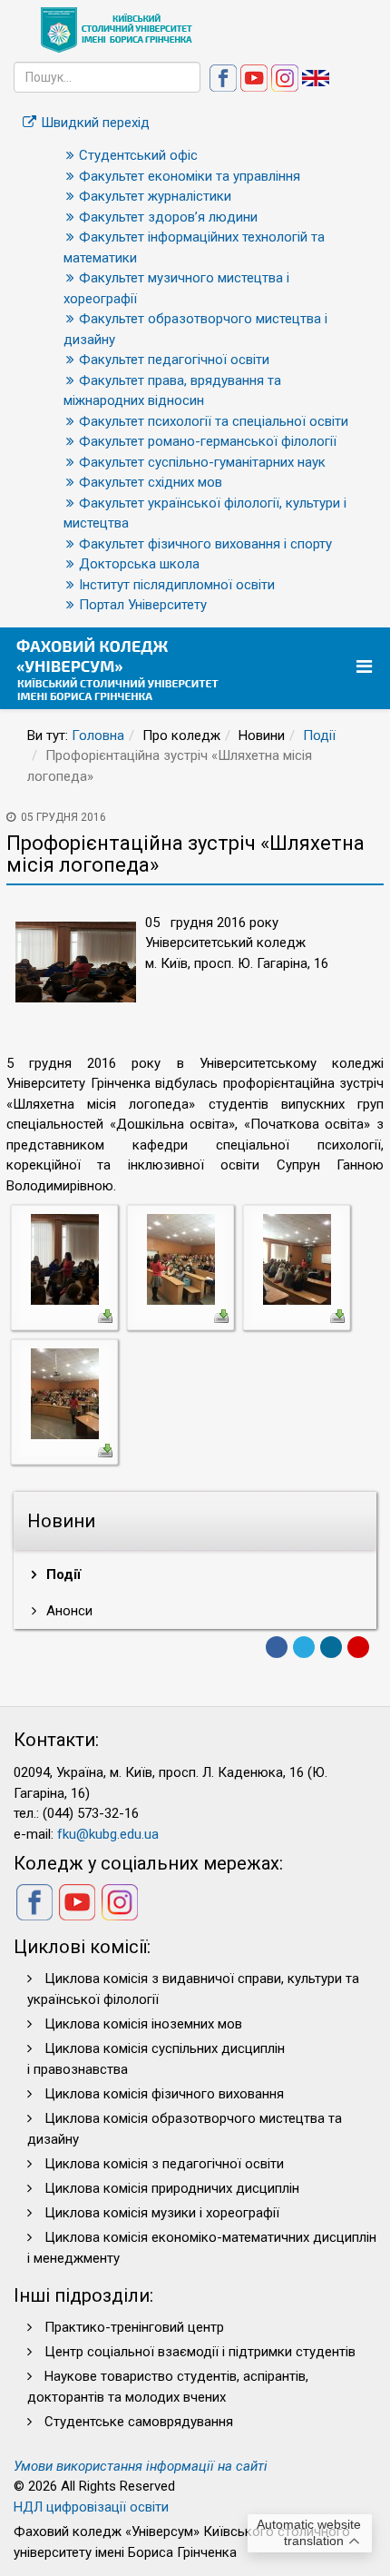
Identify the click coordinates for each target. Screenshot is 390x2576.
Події (319, 735)
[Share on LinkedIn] (331, 1647)
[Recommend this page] (358, 1647)
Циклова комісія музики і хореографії (162, 2213)
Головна (98, 735)
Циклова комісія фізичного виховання (164, 2094)
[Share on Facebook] (277, 1647)
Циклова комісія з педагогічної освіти (164, 2164)
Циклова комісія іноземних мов (143, 2024)
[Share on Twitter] (304, 1647)
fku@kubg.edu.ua (108, 1834)
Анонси (68, 1611)
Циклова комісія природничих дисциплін (172, 2188)
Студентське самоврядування (139, 2422)
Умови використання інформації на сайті (141, 2466)
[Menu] (366, 667)
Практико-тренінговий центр (134, 2327)
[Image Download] (105, 1315)
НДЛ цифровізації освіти (91, 2507)
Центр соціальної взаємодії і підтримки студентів (200, 2352)
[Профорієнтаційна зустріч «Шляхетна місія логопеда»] (65, 1258)
